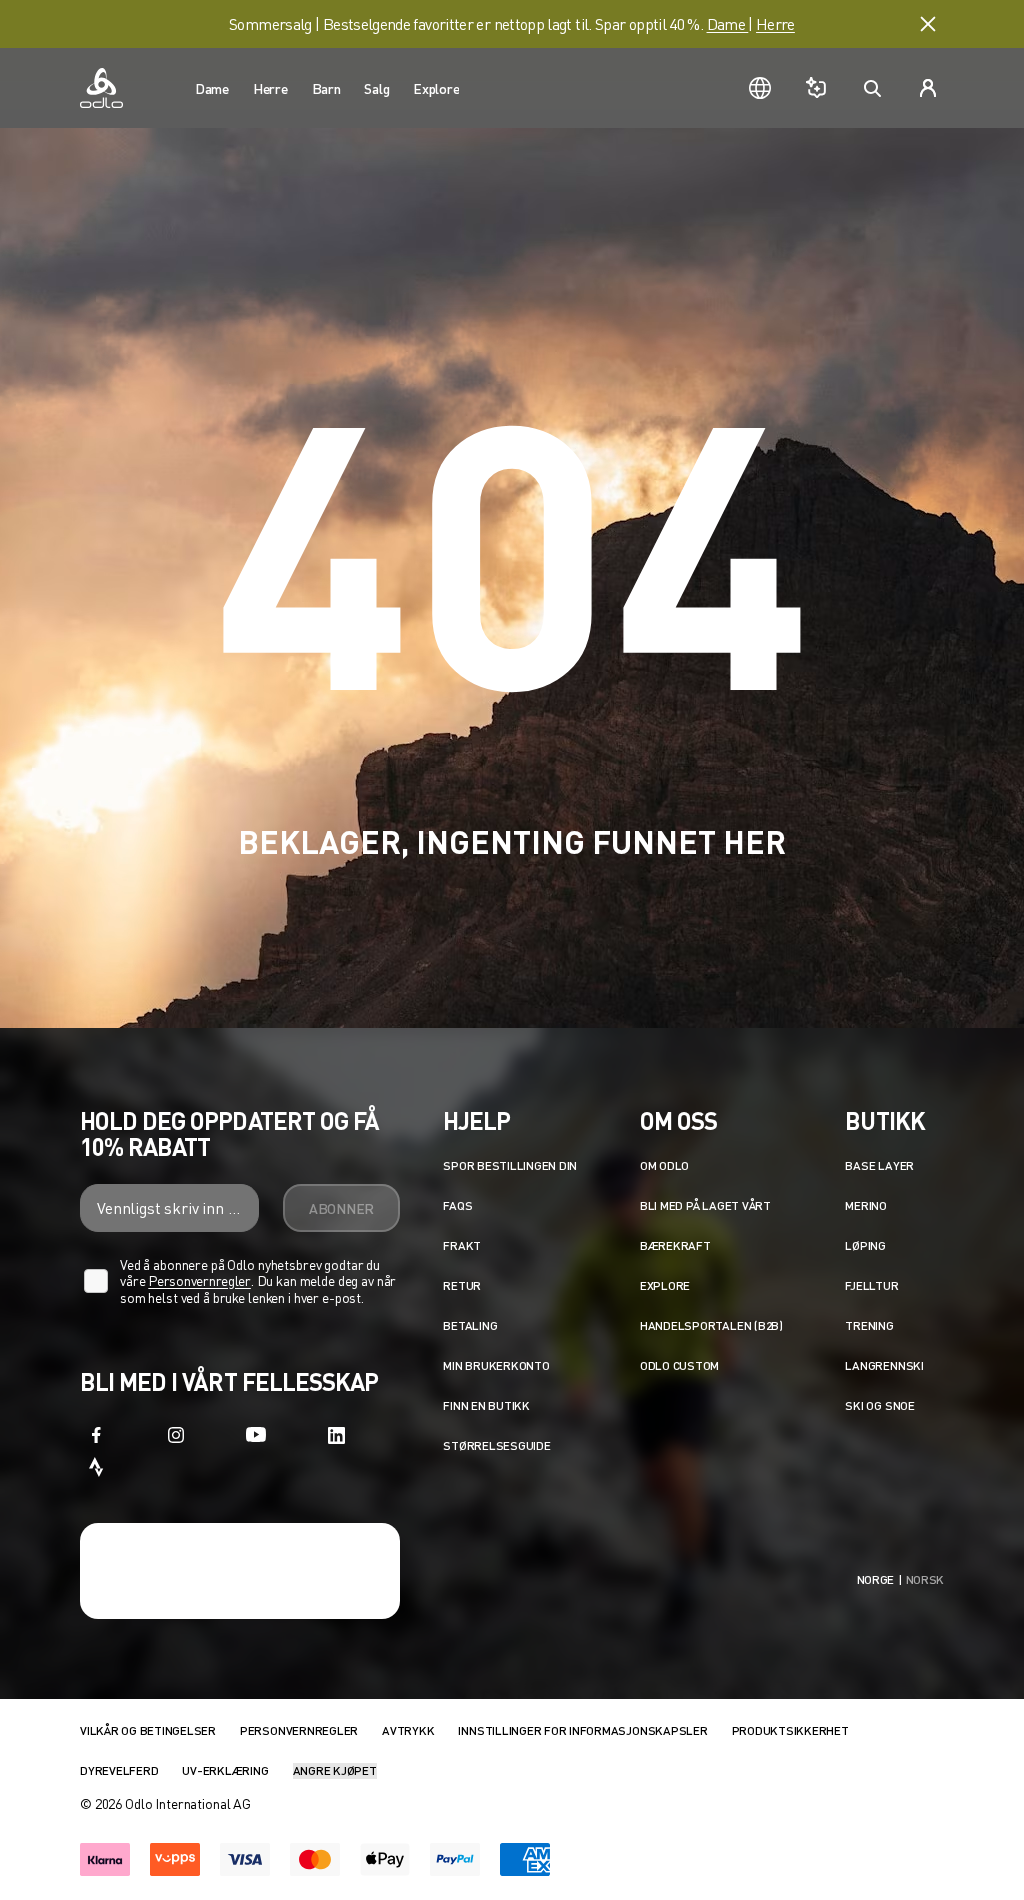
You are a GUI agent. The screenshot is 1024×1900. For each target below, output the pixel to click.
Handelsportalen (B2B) (711, 1325)
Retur (462, 1285)
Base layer (879, 1165)
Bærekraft (675, 1245)
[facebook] (96, 1435)
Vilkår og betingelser (148, 1730)
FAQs (457, 1205)
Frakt (462, 1245)
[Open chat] (816, 88)
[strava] (96, 1467)
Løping (865, 1245)
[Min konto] (928, 88)
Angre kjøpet (335, 1770)
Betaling (470, 1325)
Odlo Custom (679, 1365)
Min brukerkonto (496, 1365)
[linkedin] (336, 1435)
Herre (775, 23)
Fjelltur (871, 1285)
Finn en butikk (486, 1405)
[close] (928, 24)
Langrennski (884, 1365)
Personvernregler (199, 1280)
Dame (728, 23)
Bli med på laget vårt (705, 1205)
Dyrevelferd (119, 1770)
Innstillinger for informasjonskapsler (582, 1730)
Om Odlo (664, 1165)
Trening (869, 1325)
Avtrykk (408, 1730)
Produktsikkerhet (790, 1730)
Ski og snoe (879, 1405)
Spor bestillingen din (510, 1165)
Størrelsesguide (496, 1445)
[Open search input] (872, 88)
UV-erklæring (225, 1770)
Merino (866, 1205)
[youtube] (256, 1435)
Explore (665, 1285)
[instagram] (176, 1435)
